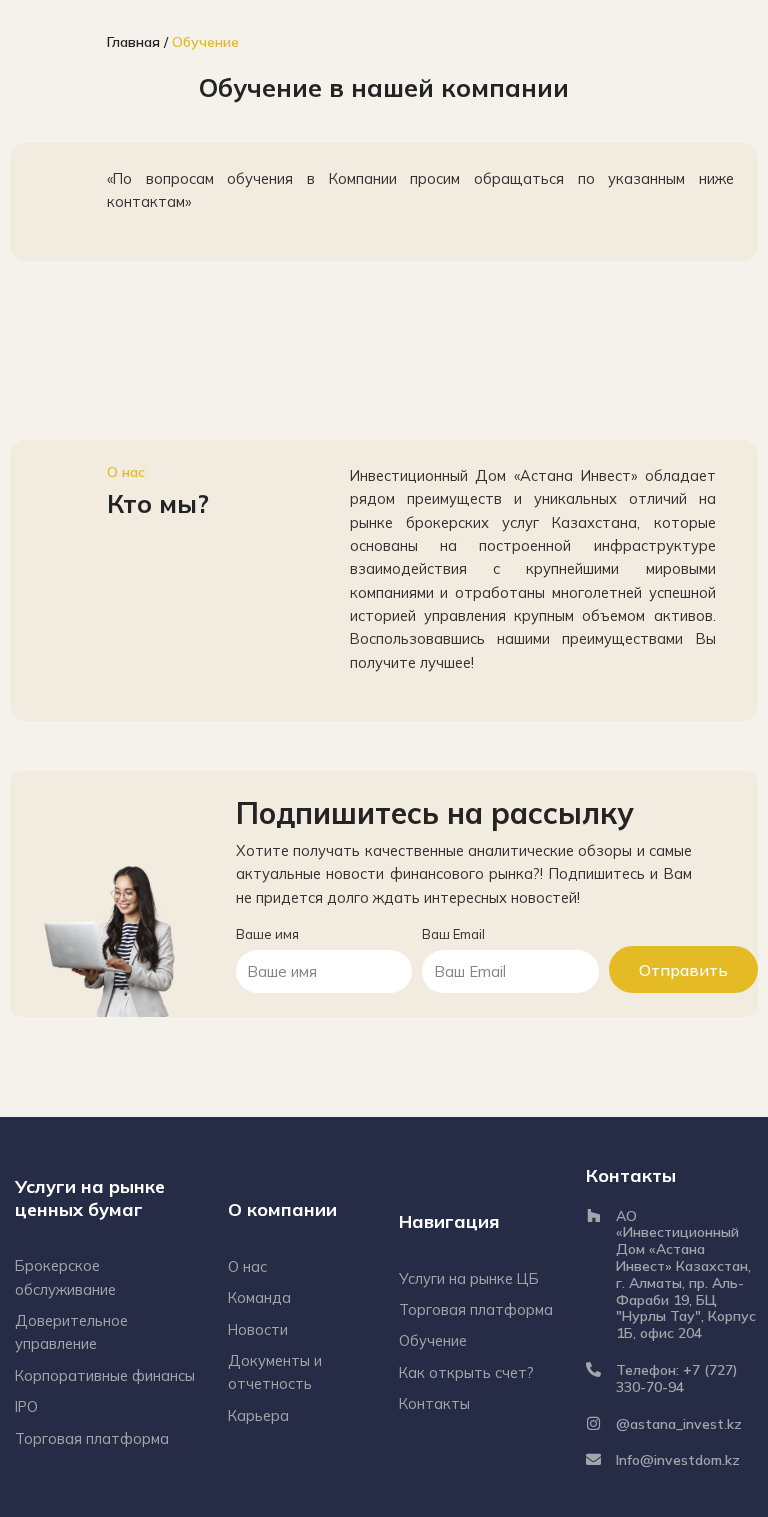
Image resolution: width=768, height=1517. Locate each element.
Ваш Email (453, 934)
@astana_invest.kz (679, 1424)
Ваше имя (267, 934)
